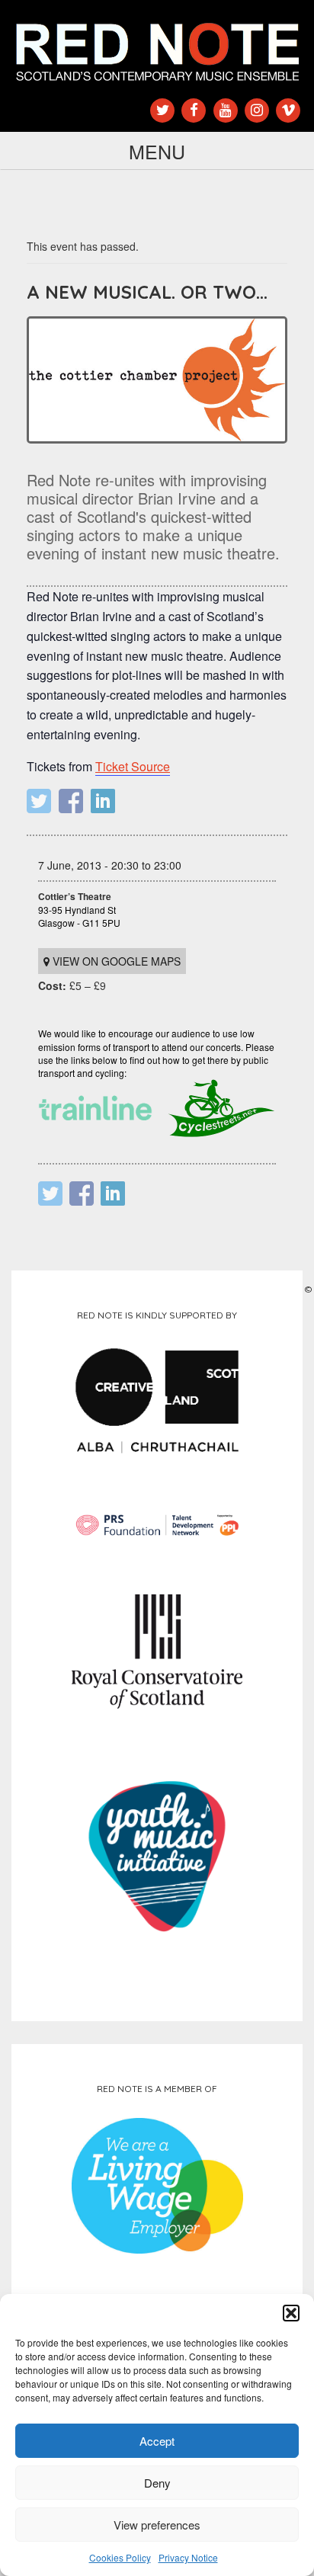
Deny (157, 2483)
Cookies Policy (120, 2557)
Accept (157, 2441)
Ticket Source (133, 766)
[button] (291, 2313)
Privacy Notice (188, 2557)
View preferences (157, 2525)
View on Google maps (115, 961)
